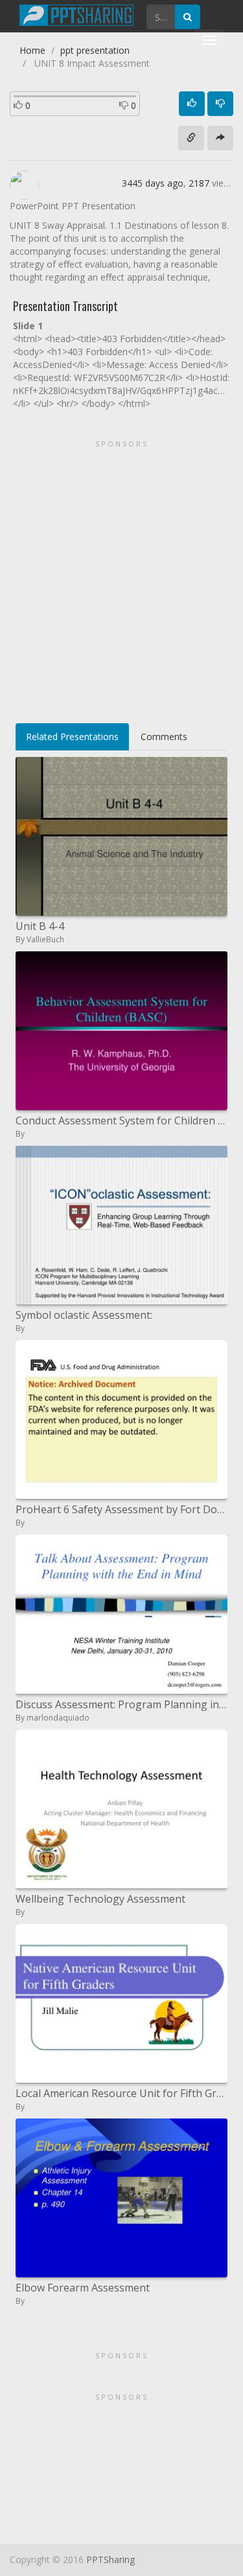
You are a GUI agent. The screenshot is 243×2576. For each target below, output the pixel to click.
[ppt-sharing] (76, 14)
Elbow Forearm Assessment (83, 2288)
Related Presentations (72, 737)
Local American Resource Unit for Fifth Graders (121, 2093)
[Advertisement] (121, 577)
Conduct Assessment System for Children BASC (121, 1120)
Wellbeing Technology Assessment (100, 1899)
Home (32, 50)
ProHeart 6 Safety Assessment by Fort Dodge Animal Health (121, 1509)
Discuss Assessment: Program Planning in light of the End (121, 1704)
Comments (164, 737)
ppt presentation (95, 50)
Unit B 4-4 (40, 926)
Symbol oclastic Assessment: (84, 1315)
